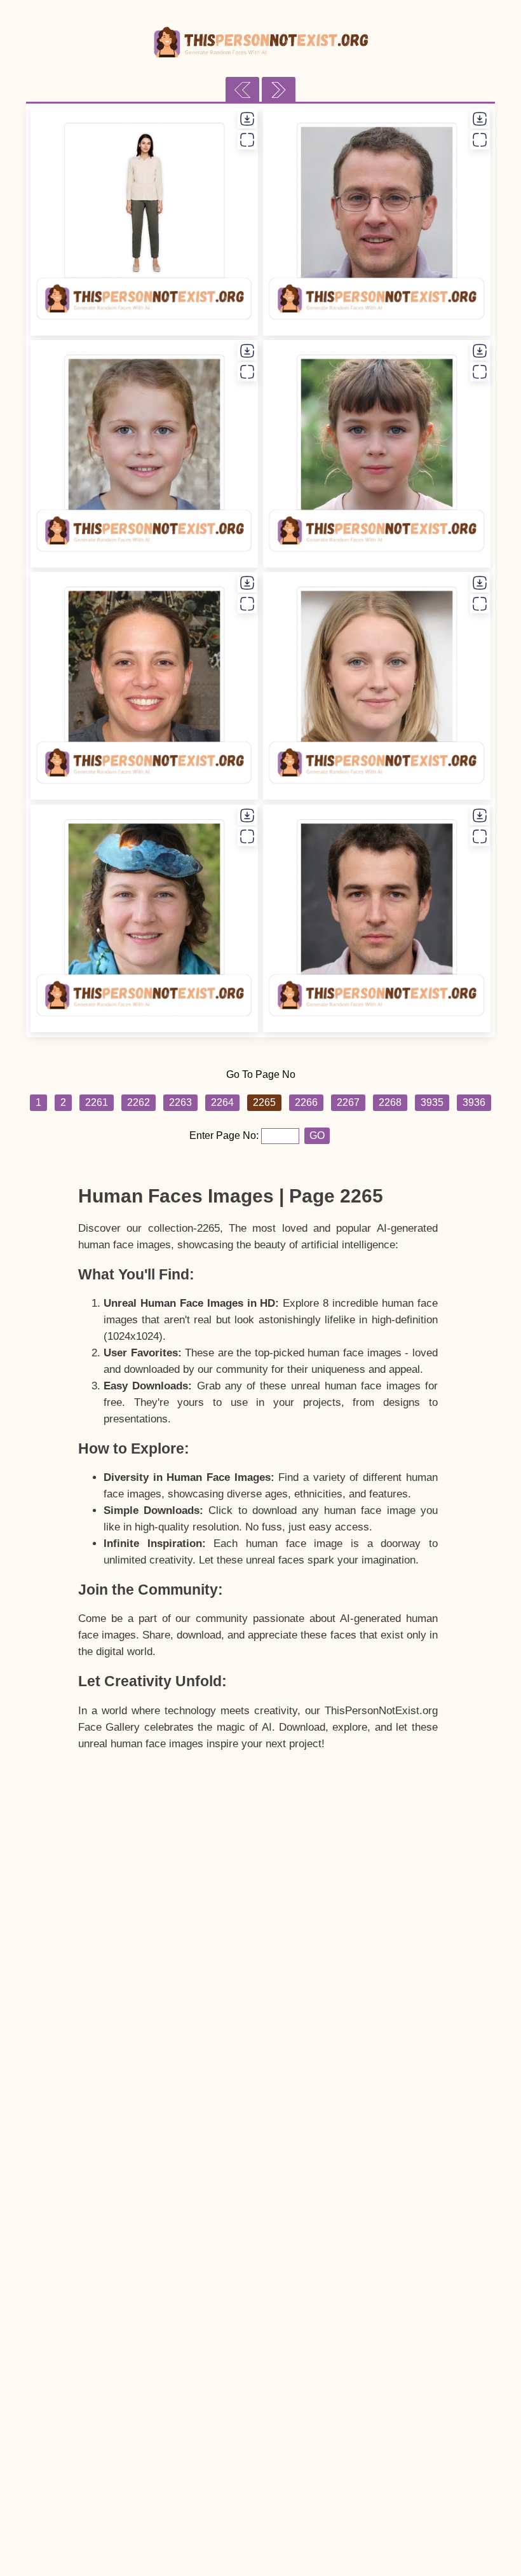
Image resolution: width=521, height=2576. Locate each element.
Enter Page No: (225, 1135)
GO (317, 1135)
